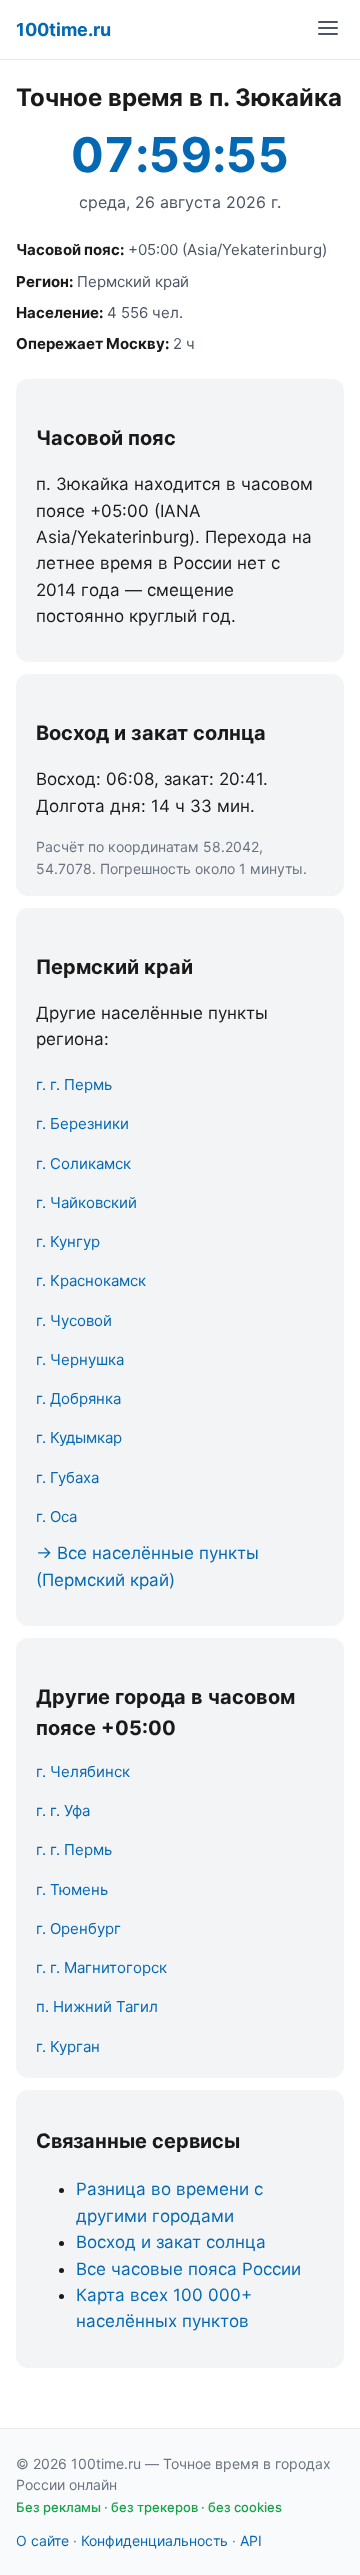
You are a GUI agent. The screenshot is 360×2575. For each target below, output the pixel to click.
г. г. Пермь (74, 1084)
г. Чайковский (86, 1202)
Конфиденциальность (154, 2540)
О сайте (42, 2540)
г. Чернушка (80, 1359)
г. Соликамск (83, 1163)
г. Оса (56, 1516)
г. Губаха (67, 1477)
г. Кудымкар (79, 1437)
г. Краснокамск (91, 1280)
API (251, 2540)
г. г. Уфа (63, 1810)
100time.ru (63, 29)
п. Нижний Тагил (97, 2006)
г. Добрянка (78, 1398)
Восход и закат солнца (171, 2242)
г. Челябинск (83, 1771)
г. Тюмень (72, 1889)
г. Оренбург (78, 1928)
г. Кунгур (68, 1241)
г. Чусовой (74, 1320)
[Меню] (328, 29)
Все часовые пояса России (188, 2269)
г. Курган (68, 2046)
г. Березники (82, 1123)
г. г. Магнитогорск (101, 1967)
